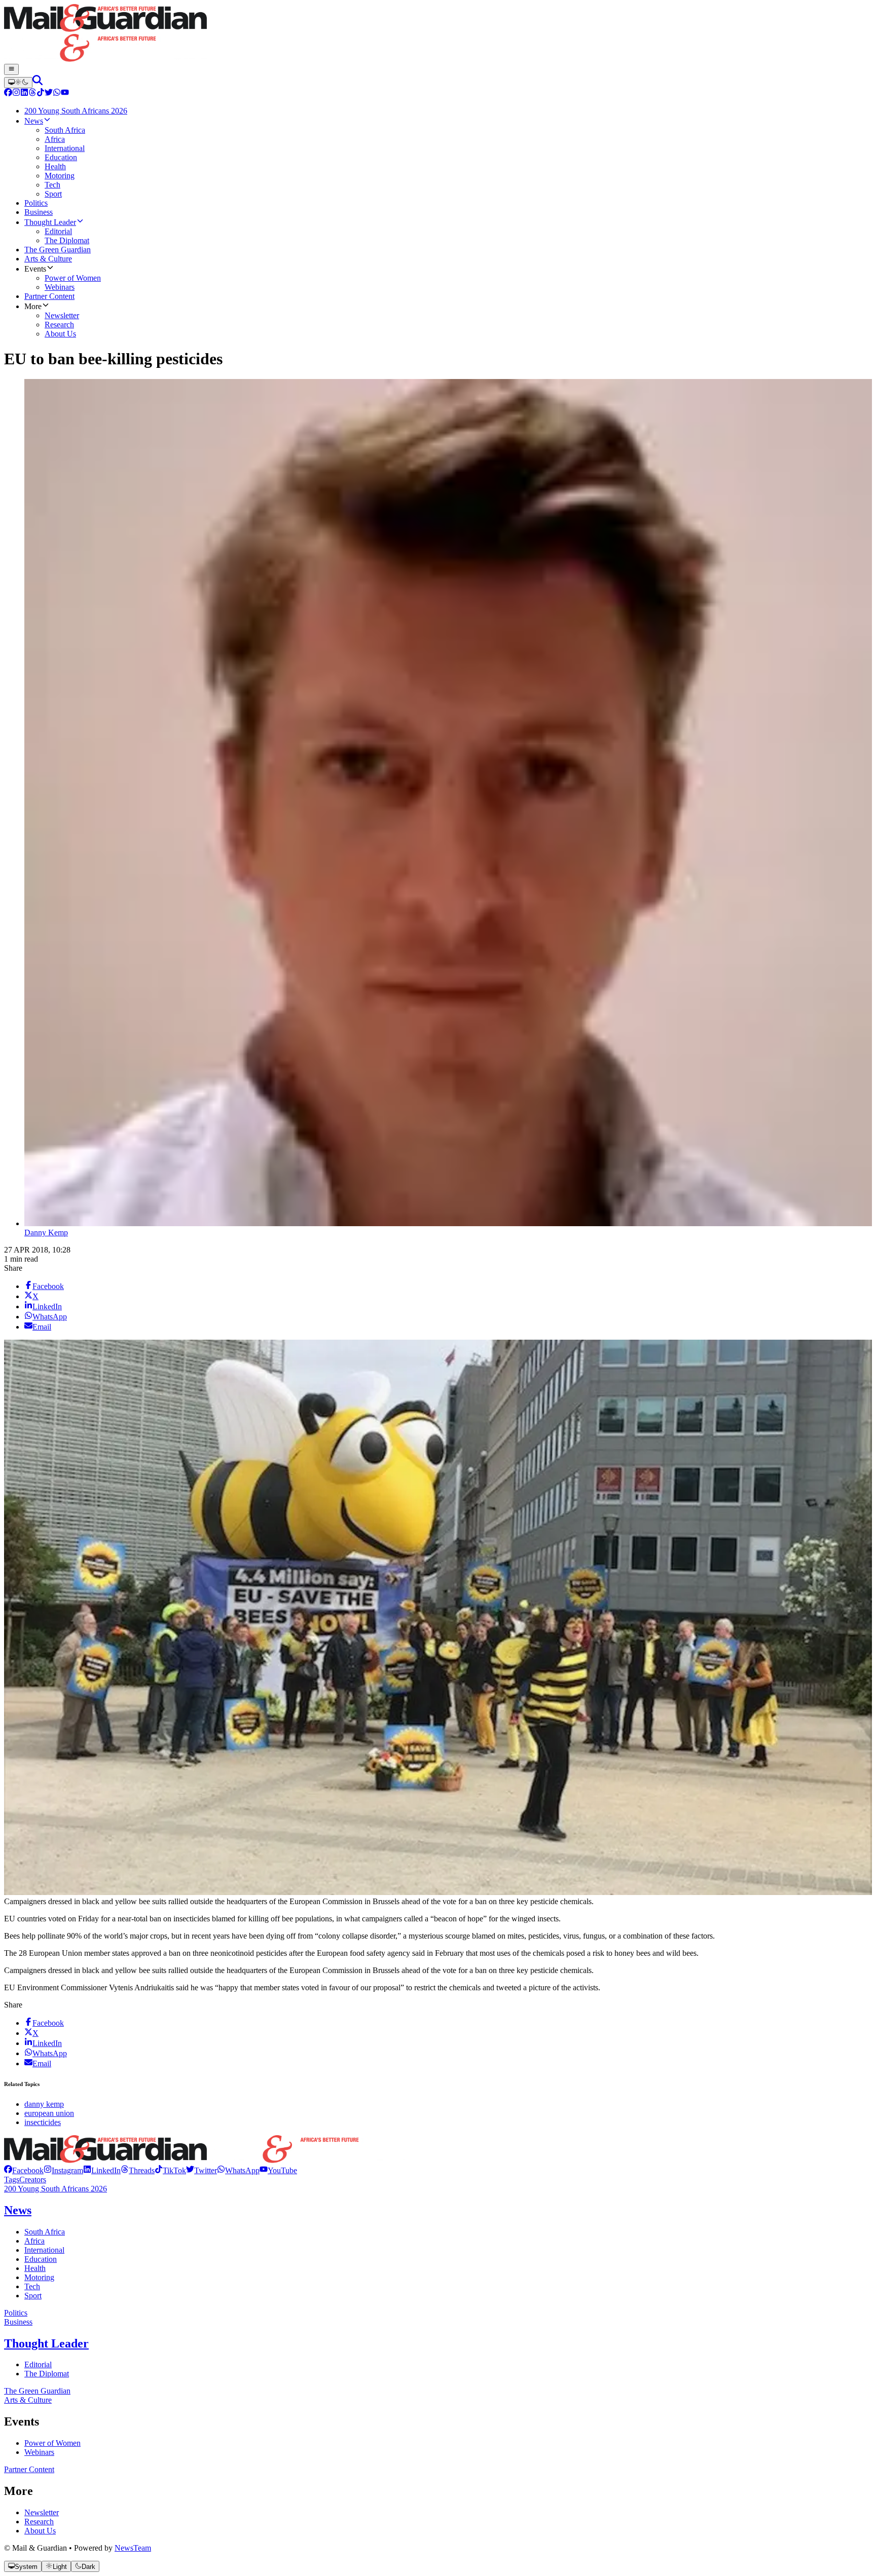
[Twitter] (49, 93)
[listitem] (24, 2170)
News (18, 2210)
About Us (40, 2531)
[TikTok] (41, 93)
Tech (32, 2286)
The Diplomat (47, 2374)
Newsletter (42, 2512)
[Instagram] (16, 93)
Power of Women (52, 2443)
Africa (34, 2241)
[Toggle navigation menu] (11, 69)
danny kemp (44, 2104)
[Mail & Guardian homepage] (438, 34)
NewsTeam (133, 2548)
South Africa (45, 2232)
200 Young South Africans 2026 (56, 2189)
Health (35, 2268)
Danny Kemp (46, 1233)
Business (18, 2322)
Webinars (39, 2452)
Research (39, 2522)
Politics (16, 2313)
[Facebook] (8, 93)
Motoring (39, 2277)
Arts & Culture (28, 2400)
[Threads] (32, 93)
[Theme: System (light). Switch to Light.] (18, 83)
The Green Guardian (37, 2391)
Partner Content (29, 2469)
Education (41, 2259)
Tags (12, 2180)
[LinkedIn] (24, 93)
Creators (33, 2180)
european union (49, 2113)
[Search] (38, 82)
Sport (33, 2296)
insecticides (43, 2122)
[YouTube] (65, 93)
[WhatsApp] (57, 93)
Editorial (38, 2364)
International (44, 2250)
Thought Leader (46, 2343)
